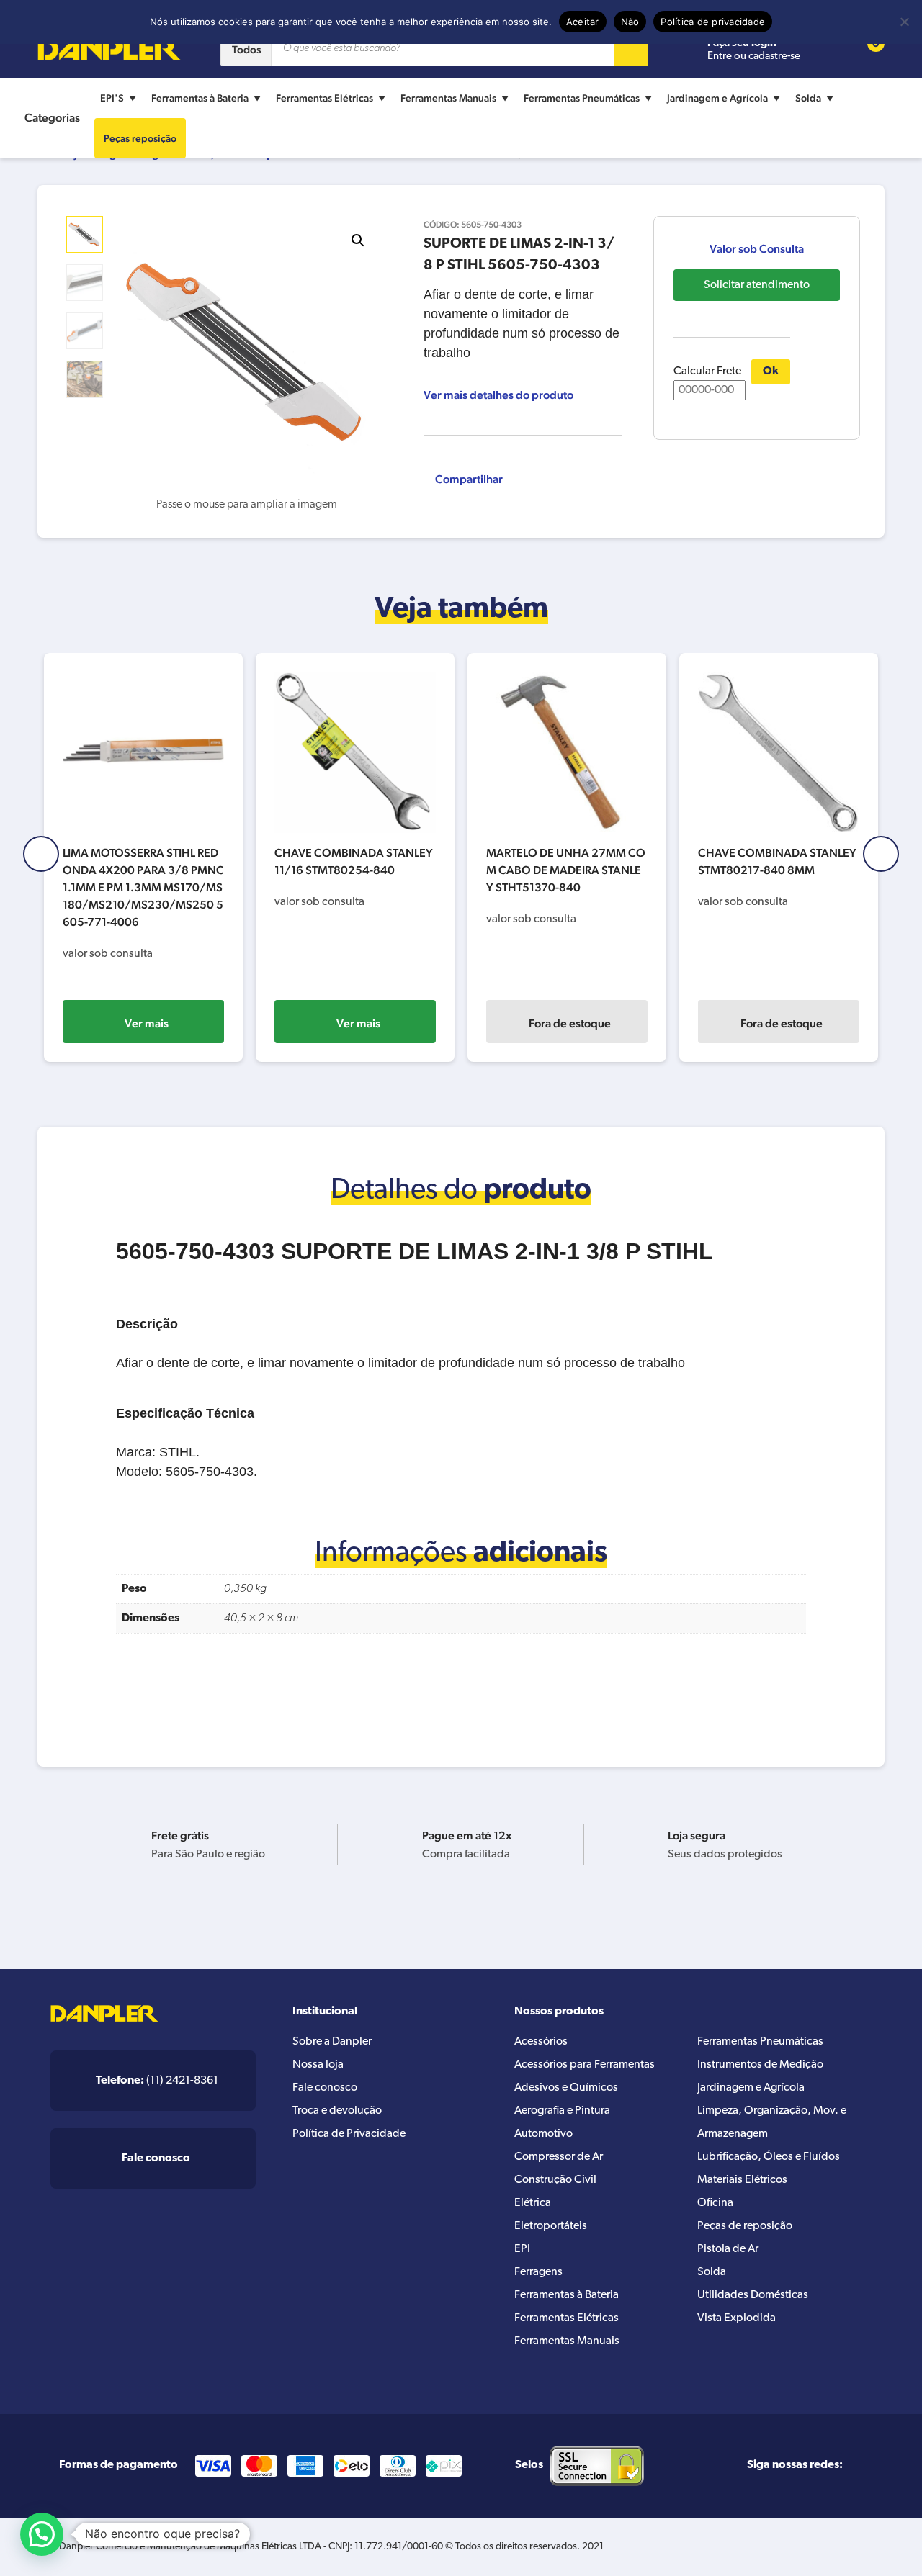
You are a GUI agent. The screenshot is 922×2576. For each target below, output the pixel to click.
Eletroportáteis (551, 2226)
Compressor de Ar (559, 2157)
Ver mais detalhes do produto (498, 395)
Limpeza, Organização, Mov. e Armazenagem (772, 2122)
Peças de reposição (745, 2226)
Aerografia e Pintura (562, 2111)
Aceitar (583, 22)
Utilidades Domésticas (753, 2295)
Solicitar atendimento (757, 285)
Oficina (715, 2203)
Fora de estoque (570, 1023)
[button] (358, 240)
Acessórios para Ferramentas (585, 2065)
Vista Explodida (737, 2318)
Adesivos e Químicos (566, 2088)
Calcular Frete (707, 371)
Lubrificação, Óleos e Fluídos (769, 2157)
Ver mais (147, 1023)
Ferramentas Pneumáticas (582, 98)
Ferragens (538, 2272)
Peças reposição (140, 138)
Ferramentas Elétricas (325, 98)
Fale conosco (325, 2088)
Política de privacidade (713, 22)
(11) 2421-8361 (157, 2081)
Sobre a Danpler (332, 2042)
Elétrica (533, 2203)
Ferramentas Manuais (448, 98)
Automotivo (543, 2134)
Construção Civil (555, 2180)
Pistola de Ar (728, 2249)
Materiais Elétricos (742, 2180)
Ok (771, 371)
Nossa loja (318, 2065)
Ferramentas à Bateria (200, 98)
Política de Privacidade (349, 2134)
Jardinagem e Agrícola (717, 98)
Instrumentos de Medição (760, 2065)
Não (630, 22)
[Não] (904, 22)
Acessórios (541, 2042)
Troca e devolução (337, 2111)
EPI (522, 2249)
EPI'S (112, 98)
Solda (808, 98)
